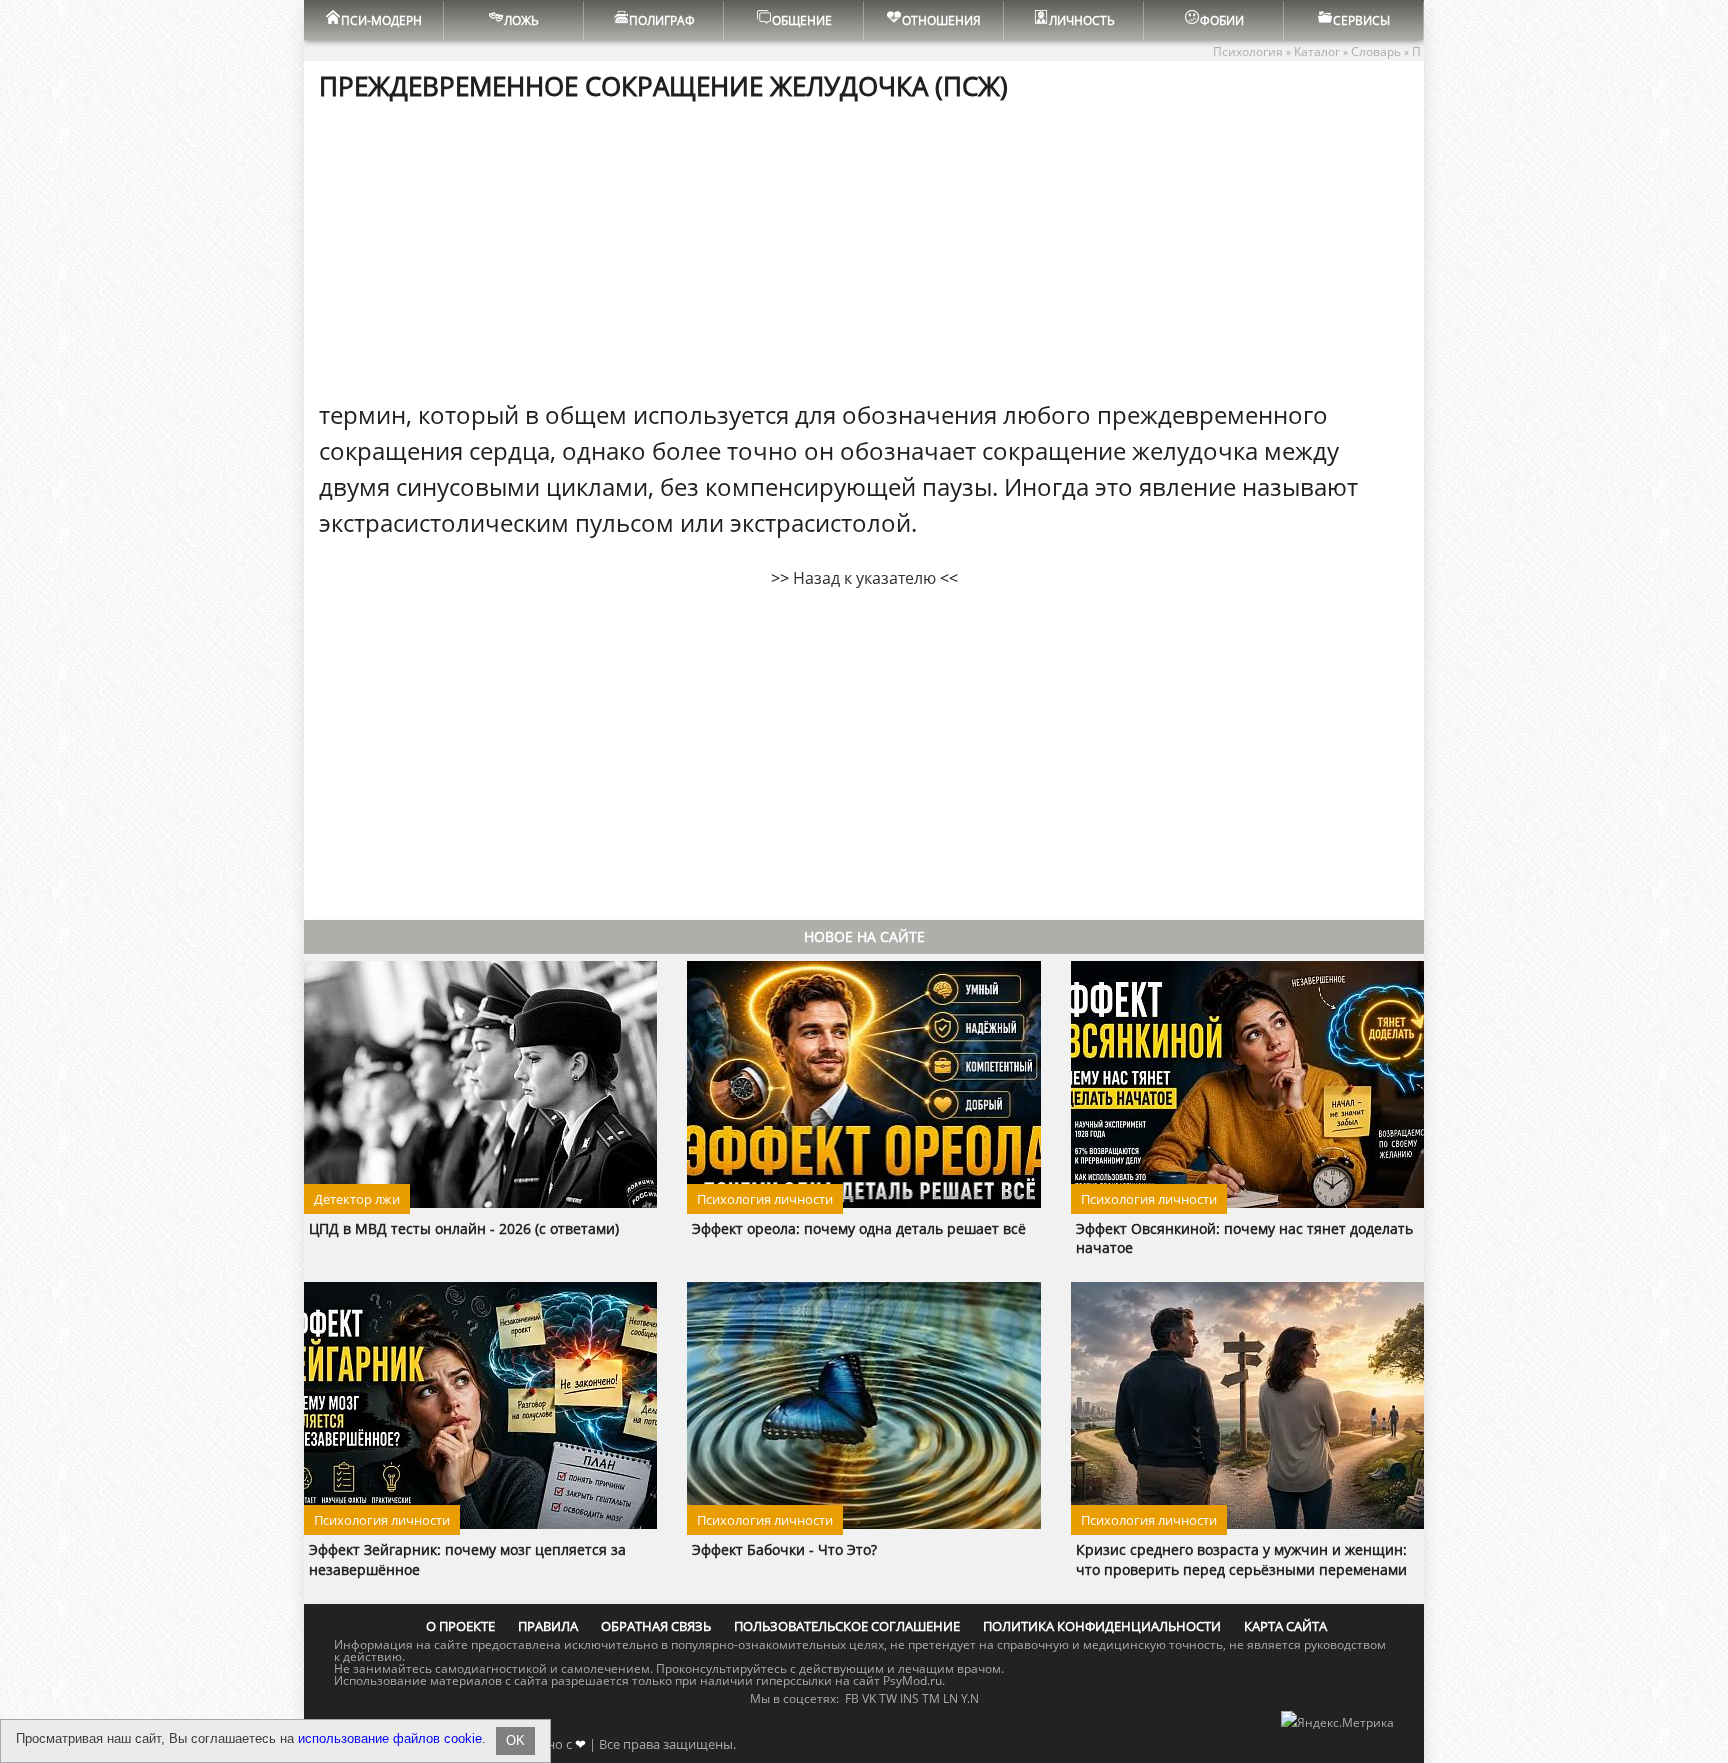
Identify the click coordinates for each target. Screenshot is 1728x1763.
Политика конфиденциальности (1102, 1626)
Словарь (1376, 51)
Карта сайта (1285, 1626)
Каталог (1317, 51)
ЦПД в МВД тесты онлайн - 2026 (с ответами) (464, 1228)
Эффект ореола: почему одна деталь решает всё (859, 1228)
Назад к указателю (864, 578)
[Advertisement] (864, 249)
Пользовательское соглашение (847, 1626)
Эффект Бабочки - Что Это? (784, 1549)
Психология (1248, 51)
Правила (548, 1626)
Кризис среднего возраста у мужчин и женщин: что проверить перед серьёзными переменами (1241, 1559)
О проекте (460, 1626)
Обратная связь (656, 1626)
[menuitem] (374, 21)
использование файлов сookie (390, 1738)
